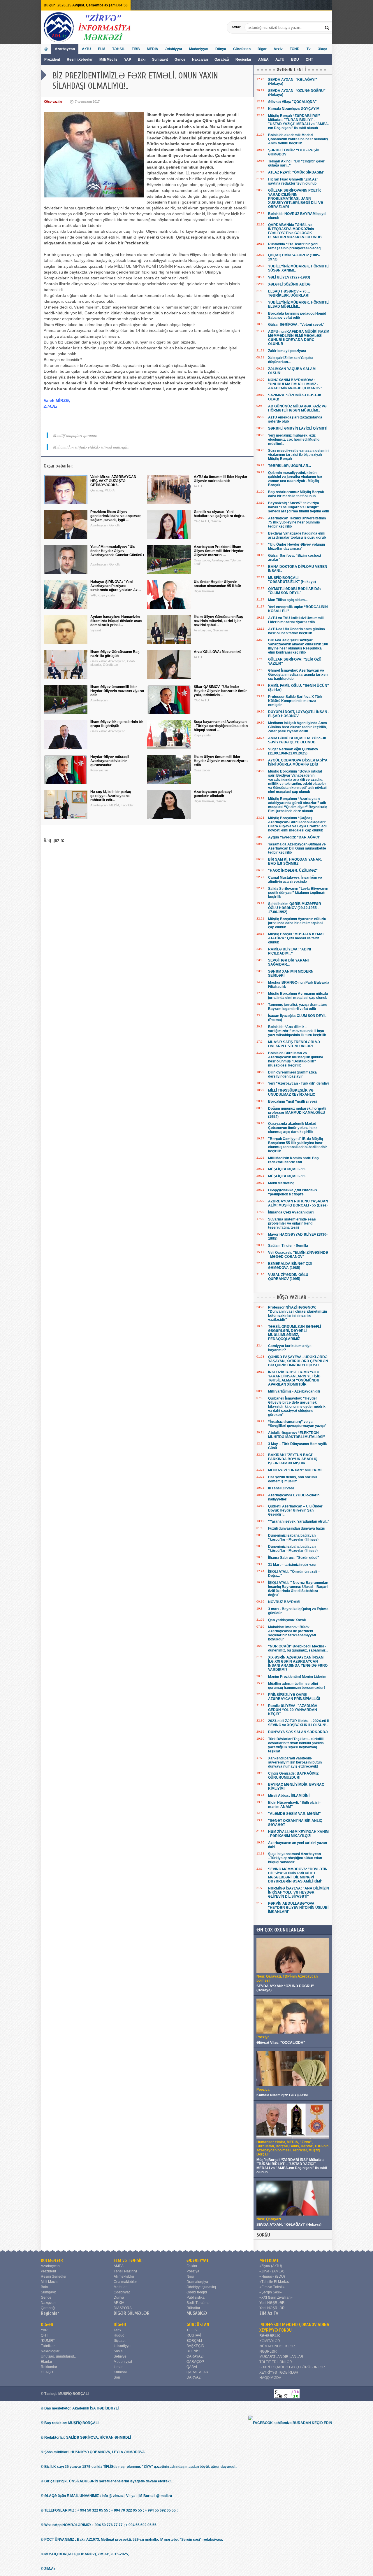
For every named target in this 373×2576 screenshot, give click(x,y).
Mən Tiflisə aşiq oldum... (288, 600)
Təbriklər (48, 2346)
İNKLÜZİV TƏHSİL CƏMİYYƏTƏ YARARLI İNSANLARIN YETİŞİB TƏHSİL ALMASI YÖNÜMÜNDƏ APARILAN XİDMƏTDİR (294, 1378)
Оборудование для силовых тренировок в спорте (293, 1192)
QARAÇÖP (195, 2362)
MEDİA (153, 49)
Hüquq (119, 2335)
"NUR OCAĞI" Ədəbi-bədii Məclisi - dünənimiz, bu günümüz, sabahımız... (298, 1648)
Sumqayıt (160, 59)
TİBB (136, 49)
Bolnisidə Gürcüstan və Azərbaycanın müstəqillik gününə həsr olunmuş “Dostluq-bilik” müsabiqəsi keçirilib (296, 1059)
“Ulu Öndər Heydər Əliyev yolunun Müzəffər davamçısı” (297, 547)
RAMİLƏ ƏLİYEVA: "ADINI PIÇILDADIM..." (290, 951)
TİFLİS (192, 2330)
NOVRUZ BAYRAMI (284, 1602)
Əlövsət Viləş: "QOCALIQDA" (292, 102)
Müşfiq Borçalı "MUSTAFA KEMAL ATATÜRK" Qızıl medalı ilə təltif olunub (296, 938)
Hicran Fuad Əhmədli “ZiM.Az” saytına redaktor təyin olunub (293, 181)
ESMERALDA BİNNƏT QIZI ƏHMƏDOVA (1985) (290, 1266)
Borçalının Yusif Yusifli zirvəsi (292, 1102)
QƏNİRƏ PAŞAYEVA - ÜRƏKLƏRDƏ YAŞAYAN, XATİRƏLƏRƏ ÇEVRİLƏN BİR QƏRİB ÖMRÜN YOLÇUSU (298, 1361)
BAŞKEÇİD (195, 2346)
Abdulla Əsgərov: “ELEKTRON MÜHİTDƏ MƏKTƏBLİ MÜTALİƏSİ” (297, 1435)
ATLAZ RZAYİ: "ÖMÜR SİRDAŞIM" (296, 172)
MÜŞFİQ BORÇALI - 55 (287, 1169)
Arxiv (278, 49)
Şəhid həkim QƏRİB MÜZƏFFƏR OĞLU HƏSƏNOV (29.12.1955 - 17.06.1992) (295, 908)
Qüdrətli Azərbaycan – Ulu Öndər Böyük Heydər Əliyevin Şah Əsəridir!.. (295, 1510)
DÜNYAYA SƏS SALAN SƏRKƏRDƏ (298, 1732)
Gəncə (180, 59)
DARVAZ (193, 2377)
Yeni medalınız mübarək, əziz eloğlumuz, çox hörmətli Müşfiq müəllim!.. (294, 439)
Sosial (119, 2351)
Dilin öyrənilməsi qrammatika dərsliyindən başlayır (292, 1074)
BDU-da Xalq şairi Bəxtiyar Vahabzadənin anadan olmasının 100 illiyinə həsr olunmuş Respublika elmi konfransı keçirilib (298, 646)
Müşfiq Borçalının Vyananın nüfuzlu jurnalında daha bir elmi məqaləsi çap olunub (297, 923)
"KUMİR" (48, 2341)
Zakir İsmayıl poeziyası (287, 351)
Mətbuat (120, 2287)
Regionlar (243, 59)
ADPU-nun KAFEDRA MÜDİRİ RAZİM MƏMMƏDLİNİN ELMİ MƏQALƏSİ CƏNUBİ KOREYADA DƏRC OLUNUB (299, 338)
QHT (309, 59)
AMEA (264, 59)
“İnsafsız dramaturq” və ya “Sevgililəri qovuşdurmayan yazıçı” (297, 1424)
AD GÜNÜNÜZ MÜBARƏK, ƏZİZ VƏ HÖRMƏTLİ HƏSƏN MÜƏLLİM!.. (297, 408)
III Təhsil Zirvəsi (281, 1488)
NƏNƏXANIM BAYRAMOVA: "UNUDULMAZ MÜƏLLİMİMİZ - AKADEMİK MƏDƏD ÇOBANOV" (295, 384)
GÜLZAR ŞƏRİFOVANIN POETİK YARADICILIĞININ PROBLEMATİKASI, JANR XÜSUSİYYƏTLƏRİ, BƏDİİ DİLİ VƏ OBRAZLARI (296, 199)
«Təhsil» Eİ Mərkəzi (275, 2282)
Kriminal (120, 2372)
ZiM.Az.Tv (269, 2313)
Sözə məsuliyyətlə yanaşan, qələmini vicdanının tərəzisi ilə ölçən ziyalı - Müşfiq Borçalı (299, 455)
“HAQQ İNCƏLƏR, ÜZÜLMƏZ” (293, 871)
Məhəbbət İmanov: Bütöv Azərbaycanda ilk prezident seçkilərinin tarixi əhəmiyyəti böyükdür (292, 1633)
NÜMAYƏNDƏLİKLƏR (277, 2346)
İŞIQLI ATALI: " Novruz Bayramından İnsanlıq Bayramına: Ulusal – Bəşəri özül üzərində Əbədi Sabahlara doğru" (298, 1589)
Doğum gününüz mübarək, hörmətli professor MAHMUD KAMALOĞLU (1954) (297, 1113)
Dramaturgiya (197, 2282)
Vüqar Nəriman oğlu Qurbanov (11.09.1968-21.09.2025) (293, 751)
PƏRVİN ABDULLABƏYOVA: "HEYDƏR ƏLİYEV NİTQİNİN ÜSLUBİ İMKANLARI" (298, 1908)
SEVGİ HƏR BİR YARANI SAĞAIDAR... (288, 962)
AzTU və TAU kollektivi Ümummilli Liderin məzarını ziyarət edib (296, 620)
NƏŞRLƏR (268, 2351)
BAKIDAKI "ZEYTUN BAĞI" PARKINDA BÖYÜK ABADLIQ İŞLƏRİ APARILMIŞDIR (293, 1459)
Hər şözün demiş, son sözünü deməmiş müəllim (292, 1479)
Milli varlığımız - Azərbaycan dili (294, 1391)
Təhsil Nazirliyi (125, 2271)
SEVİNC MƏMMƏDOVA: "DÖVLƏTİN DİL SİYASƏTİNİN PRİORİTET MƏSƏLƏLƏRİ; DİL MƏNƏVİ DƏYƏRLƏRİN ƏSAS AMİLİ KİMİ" (298, 1875)
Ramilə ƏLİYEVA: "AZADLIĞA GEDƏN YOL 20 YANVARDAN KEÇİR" (293, 1710)
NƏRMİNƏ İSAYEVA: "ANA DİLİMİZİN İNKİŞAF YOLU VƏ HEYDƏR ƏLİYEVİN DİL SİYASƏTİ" (299, 1892)
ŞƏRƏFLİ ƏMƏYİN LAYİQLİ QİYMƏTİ (298, 428)
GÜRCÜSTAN (198, 2325)
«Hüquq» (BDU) (272, 2276)
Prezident (52, 59)
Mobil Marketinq (281, 1183)
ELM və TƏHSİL (128, 2260)
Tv (309, 49)
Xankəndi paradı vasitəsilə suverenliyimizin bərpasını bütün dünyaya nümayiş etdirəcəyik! (295, 1762)
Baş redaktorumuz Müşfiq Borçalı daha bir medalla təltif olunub (296, 494)
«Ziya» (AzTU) (271, 2266)
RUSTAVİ (194, 2335)
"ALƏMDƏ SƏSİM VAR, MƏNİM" (294, 1814)
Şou (117, 2377)
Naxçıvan (200, 59)
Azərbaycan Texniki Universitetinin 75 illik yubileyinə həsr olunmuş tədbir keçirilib (297, 522)
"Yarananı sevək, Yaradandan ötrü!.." (299, 1521)
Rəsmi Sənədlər (54, 2276)
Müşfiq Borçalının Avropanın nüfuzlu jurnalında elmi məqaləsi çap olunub (298, 996)
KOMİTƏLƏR (270, 2341)
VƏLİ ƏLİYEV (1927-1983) (289, 277)
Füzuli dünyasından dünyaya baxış (297, 1528)
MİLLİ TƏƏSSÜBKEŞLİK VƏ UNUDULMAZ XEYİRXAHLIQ (292, 1092)
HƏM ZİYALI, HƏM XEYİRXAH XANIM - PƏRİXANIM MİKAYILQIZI (298, 1834)
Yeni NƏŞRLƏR (272, 2303)
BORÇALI (194, 2341)
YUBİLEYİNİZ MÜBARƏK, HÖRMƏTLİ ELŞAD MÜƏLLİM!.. (299, 304)
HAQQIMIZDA (270, 2378)
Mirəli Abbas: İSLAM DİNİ (289, 1796)
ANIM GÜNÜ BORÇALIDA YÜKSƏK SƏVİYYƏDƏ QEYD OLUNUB (297, 740)
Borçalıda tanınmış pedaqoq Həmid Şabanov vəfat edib (297, 316)
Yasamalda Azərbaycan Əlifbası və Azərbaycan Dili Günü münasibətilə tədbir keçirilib (297, 848)
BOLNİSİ (193, 2351)
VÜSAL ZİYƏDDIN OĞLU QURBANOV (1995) (288, 1277)
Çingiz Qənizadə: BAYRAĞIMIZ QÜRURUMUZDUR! (293, 1775)
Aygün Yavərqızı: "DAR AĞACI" (294, 837)
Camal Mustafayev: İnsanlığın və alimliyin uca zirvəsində (295, 880)
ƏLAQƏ (47, 2372)
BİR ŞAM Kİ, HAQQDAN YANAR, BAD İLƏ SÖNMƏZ (295, 861)
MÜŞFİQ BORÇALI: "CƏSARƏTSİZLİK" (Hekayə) (292, 580)
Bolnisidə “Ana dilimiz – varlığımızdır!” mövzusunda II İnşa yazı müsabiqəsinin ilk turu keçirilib (297, 1031)
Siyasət (119, 2341)
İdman (119, 2367)
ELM (102, 49)
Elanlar (46, 2362)
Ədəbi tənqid (197, 2292)
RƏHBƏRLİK (270, 2336)
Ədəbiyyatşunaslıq (201, 2287)
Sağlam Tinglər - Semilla (288, 1246)
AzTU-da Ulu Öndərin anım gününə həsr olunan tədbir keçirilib (297, 631)
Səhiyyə (120, 2356)
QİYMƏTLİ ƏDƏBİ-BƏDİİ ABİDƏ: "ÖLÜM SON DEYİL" (294, 591)
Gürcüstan (242, 49)
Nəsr (190, 2276)
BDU (295, 59)
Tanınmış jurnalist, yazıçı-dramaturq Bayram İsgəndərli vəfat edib (298, 1007)
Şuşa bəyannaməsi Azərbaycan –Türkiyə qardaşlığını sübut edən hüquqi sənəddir (295, 1858)
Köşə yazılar (53, 101)
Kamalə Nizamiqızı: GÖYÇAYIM (294, 109)
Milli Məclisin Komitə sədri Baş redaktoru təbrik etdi (293, 1160)
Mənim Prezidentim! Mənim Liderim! (298, 1677)
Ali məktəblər (124, 2276)
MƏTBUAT (269, 2260)
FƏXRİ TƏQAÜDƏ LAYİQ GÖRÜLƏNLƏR (292, 2367)
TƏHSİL (118, 49)
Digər (262, 49)
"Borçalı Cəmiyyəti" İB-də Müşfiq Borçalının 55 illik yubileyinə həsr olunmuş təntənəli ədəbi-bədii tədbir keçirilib (298, 1145)
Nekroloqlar (50, 2351)
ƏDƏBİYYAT (198, 2260)
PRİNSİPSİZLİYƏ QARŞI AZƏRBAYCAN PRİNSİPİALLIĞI (294, 1697)
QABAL (192, 2367)
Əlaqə (322, 49)
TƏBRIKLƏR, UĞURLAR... (290, 466)
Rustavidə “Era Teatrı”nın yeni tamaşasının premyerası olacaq (294, 246)
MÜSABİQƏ (197, 2313)
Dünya (221, 49)
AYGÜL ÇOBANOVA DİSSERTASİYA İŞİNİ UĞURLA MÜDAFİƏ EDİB (298, 762)
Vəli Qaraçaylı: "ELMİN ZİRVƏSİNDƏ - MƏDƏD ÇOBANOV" (298, 1255)
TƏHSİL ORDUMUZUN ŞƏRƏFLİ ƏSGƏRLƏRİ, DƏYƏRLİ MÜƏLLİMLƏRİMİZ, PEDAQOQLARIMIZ (294, 1333)
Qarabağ (222, 59)
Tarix (117, 2330)
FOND (295, 49)
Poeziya (193, 2271)
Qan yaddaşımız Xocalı (287, 1620)
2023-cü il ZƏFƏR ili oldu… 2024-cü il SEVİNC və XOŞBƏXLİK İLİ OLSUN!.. (298, 1723)
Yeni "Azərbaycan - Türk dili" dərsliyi (298, 1083)
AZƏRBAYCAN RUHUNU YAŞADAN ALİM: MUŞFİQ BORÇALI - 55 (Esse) (298, 1203)
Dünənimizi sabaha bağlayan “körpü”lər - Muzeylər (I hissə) (293, 1549)
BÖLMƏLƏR (52, 2260)
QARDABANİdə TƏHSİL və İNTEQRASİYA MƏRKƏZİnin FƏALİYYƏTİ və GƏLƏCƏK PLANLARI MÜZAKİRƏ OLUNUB (295, 231)
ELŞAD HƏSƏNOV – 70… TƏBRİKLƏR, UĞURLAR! (289, 293)
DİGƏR (47, 2325)
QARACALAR (197, 2372)
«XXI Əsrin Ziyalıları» (276, 2297)
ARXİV (119, 2303)
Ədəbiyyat (174, 49)
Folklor (192, 2266)
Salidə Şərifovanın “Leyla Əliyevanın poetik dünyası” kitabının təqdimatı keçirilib (298, 893)
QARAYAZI (195, 2356)
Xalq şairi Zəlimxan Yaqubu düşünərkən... (290, 360)
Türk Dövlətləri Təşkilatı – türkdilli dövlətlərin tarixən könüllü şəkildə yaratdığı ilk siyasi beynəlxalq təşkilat (296, 1745)
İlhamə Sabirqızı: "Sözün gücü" (294, 1558)
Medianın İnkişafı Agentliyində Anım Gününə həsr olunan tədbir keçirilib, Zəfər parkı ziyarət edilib (298, 727)
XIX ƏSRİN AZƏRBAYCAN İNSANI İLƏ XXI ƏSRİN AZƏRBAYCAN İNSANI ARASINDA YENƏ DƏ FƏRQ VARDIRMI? (298, 1663)
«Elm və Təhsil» (272, 2287)
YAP (128, 59)
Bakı (142, 59)
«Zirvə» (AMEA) (272, 2271)
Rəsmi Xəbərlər (80, 59)
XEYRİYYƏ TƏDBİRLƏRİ (279, 2372)
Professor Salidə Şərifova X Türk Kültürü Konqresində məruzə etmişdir (295, 701)
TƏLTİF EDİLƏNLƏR (276, 2362)
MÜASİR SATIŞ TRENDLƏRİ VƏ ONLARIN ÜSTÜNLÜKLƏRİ (294, 1044)
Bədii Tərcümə (198, 2303)
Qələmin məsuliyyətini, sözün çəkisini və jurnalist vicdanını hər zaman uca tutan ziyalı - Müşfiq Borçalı (295, 479)
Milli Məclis (108, 59)
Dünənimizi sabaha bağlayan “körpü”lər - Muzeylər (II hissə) (293, 1537)
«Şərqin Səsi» (271, 2292)
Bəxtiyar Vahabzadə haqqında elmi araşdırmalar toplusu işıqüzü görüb (297, 535)
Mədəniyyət (199, 49)
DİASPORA (123, 2308)
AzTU (280, 59)
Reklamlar (49, 2367)
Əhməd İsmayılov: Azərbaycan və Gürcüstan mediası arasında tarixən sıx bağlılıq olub (298, 675)
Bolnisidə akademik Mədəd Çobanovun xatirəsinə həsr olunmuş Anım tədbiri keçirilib (298, 139)
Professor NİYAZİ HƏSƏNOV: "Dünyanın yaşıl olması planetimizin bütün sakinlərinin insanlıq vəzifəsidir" (298, 1314)
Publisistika (196, 2297)
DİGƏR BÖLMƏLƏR (132, 2313)
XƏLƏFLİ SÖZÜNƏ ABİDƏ (289, 284)
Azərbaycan (65, 49)
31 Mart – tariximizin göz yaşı (292, 1565)
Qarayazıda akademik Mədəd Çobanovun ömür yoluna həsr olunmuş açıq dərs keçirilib (293, 1128)
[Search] (328, 27)
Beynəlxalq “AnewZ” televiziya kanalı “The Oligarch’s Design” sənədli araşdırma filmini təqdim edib (299, 507)
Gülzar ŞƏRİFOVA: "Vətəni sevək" (296, 325)
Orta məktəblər (125, 2282)
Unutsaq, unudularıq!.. (58, 2356)
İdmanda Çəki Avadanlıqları (291, 1212)
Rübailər (193, 2308)
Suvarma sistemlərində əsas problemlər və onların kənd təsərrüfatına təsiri (292, 1223)
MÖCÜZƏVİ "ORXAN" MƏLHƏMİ (295, 1470)
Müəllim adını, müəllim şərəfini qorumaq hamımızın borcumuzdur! (297, 1686)
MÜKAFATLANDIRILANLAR (281, 2357)
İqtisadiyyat (123, 2346)
